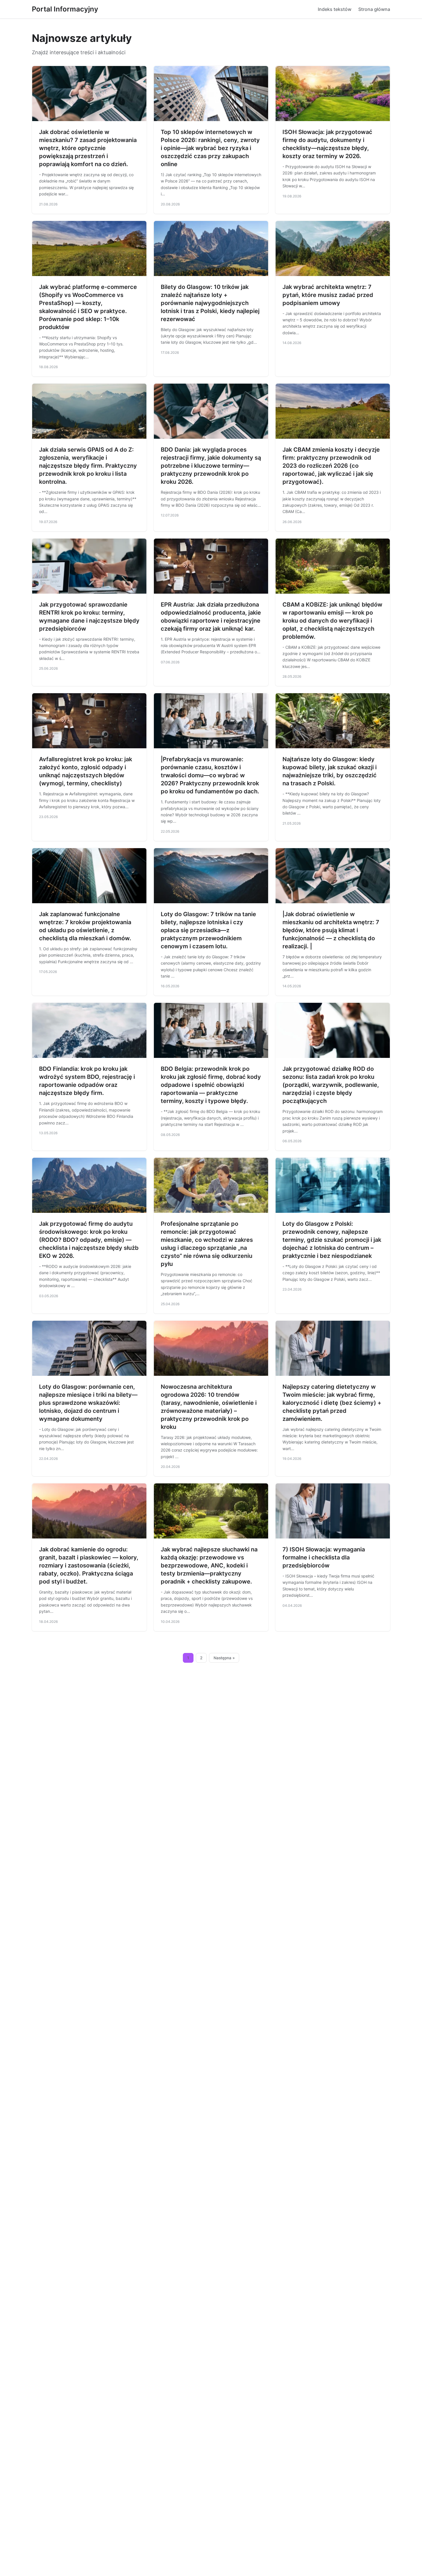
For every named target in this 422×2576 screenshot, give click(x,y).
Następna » (224, 1658)
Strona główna (374, 9)
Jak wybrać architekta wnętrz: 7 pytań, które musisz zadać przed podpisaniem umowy (328, 295)
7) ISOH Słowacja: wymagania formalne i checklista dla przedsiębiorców (324, 1557)
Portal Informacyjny (65, 9)
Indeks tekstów (335, 9)
